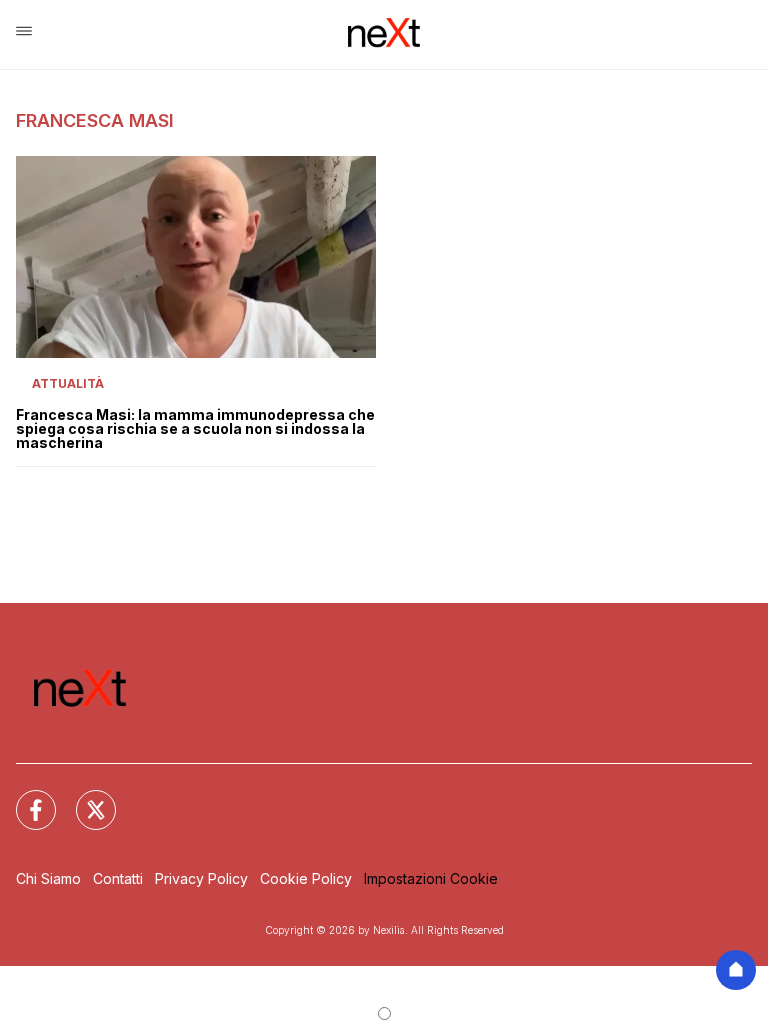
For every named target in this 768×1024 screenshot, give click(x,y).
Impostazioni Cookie (431, 878)
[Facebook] (24, 798)
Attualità (68, 383)
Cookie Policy (306, 878)
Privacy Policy (201, 878)
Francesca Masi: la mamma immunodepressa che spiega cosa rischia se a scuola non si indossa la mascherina (195, 429)
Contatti (118, 878)
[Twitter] (84, 798)
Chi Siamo (48, 878)
